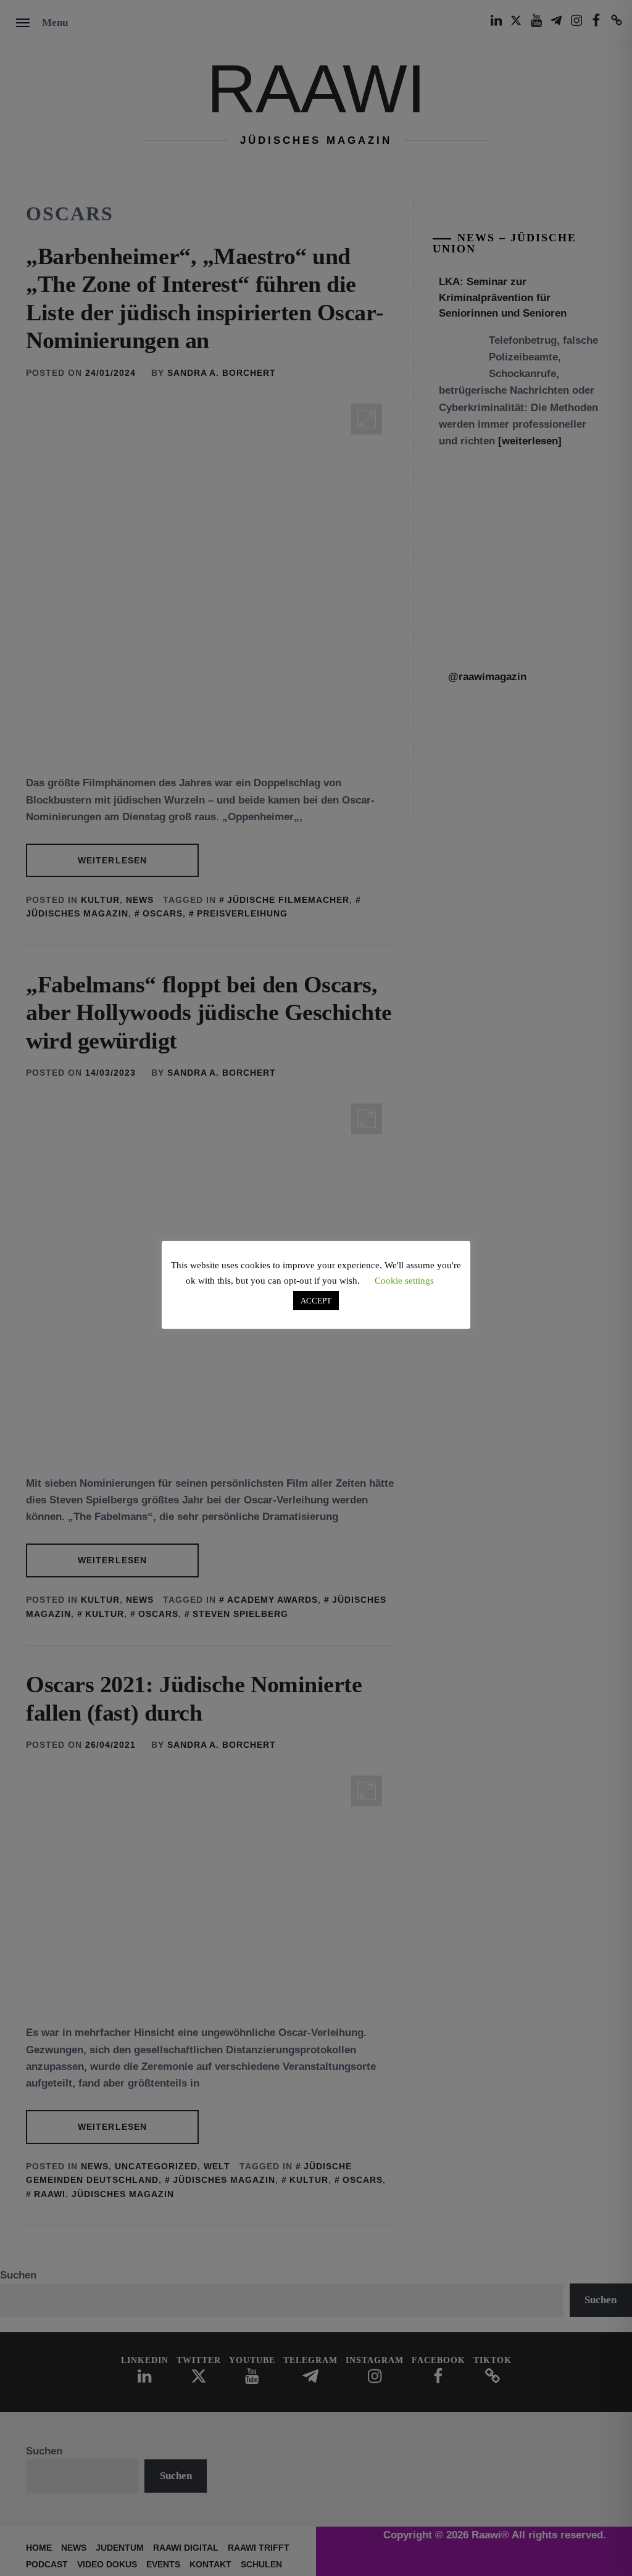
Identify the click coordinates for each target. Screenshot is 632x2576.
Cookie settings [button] (404, 1281)
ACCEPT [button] (316, 1301)
